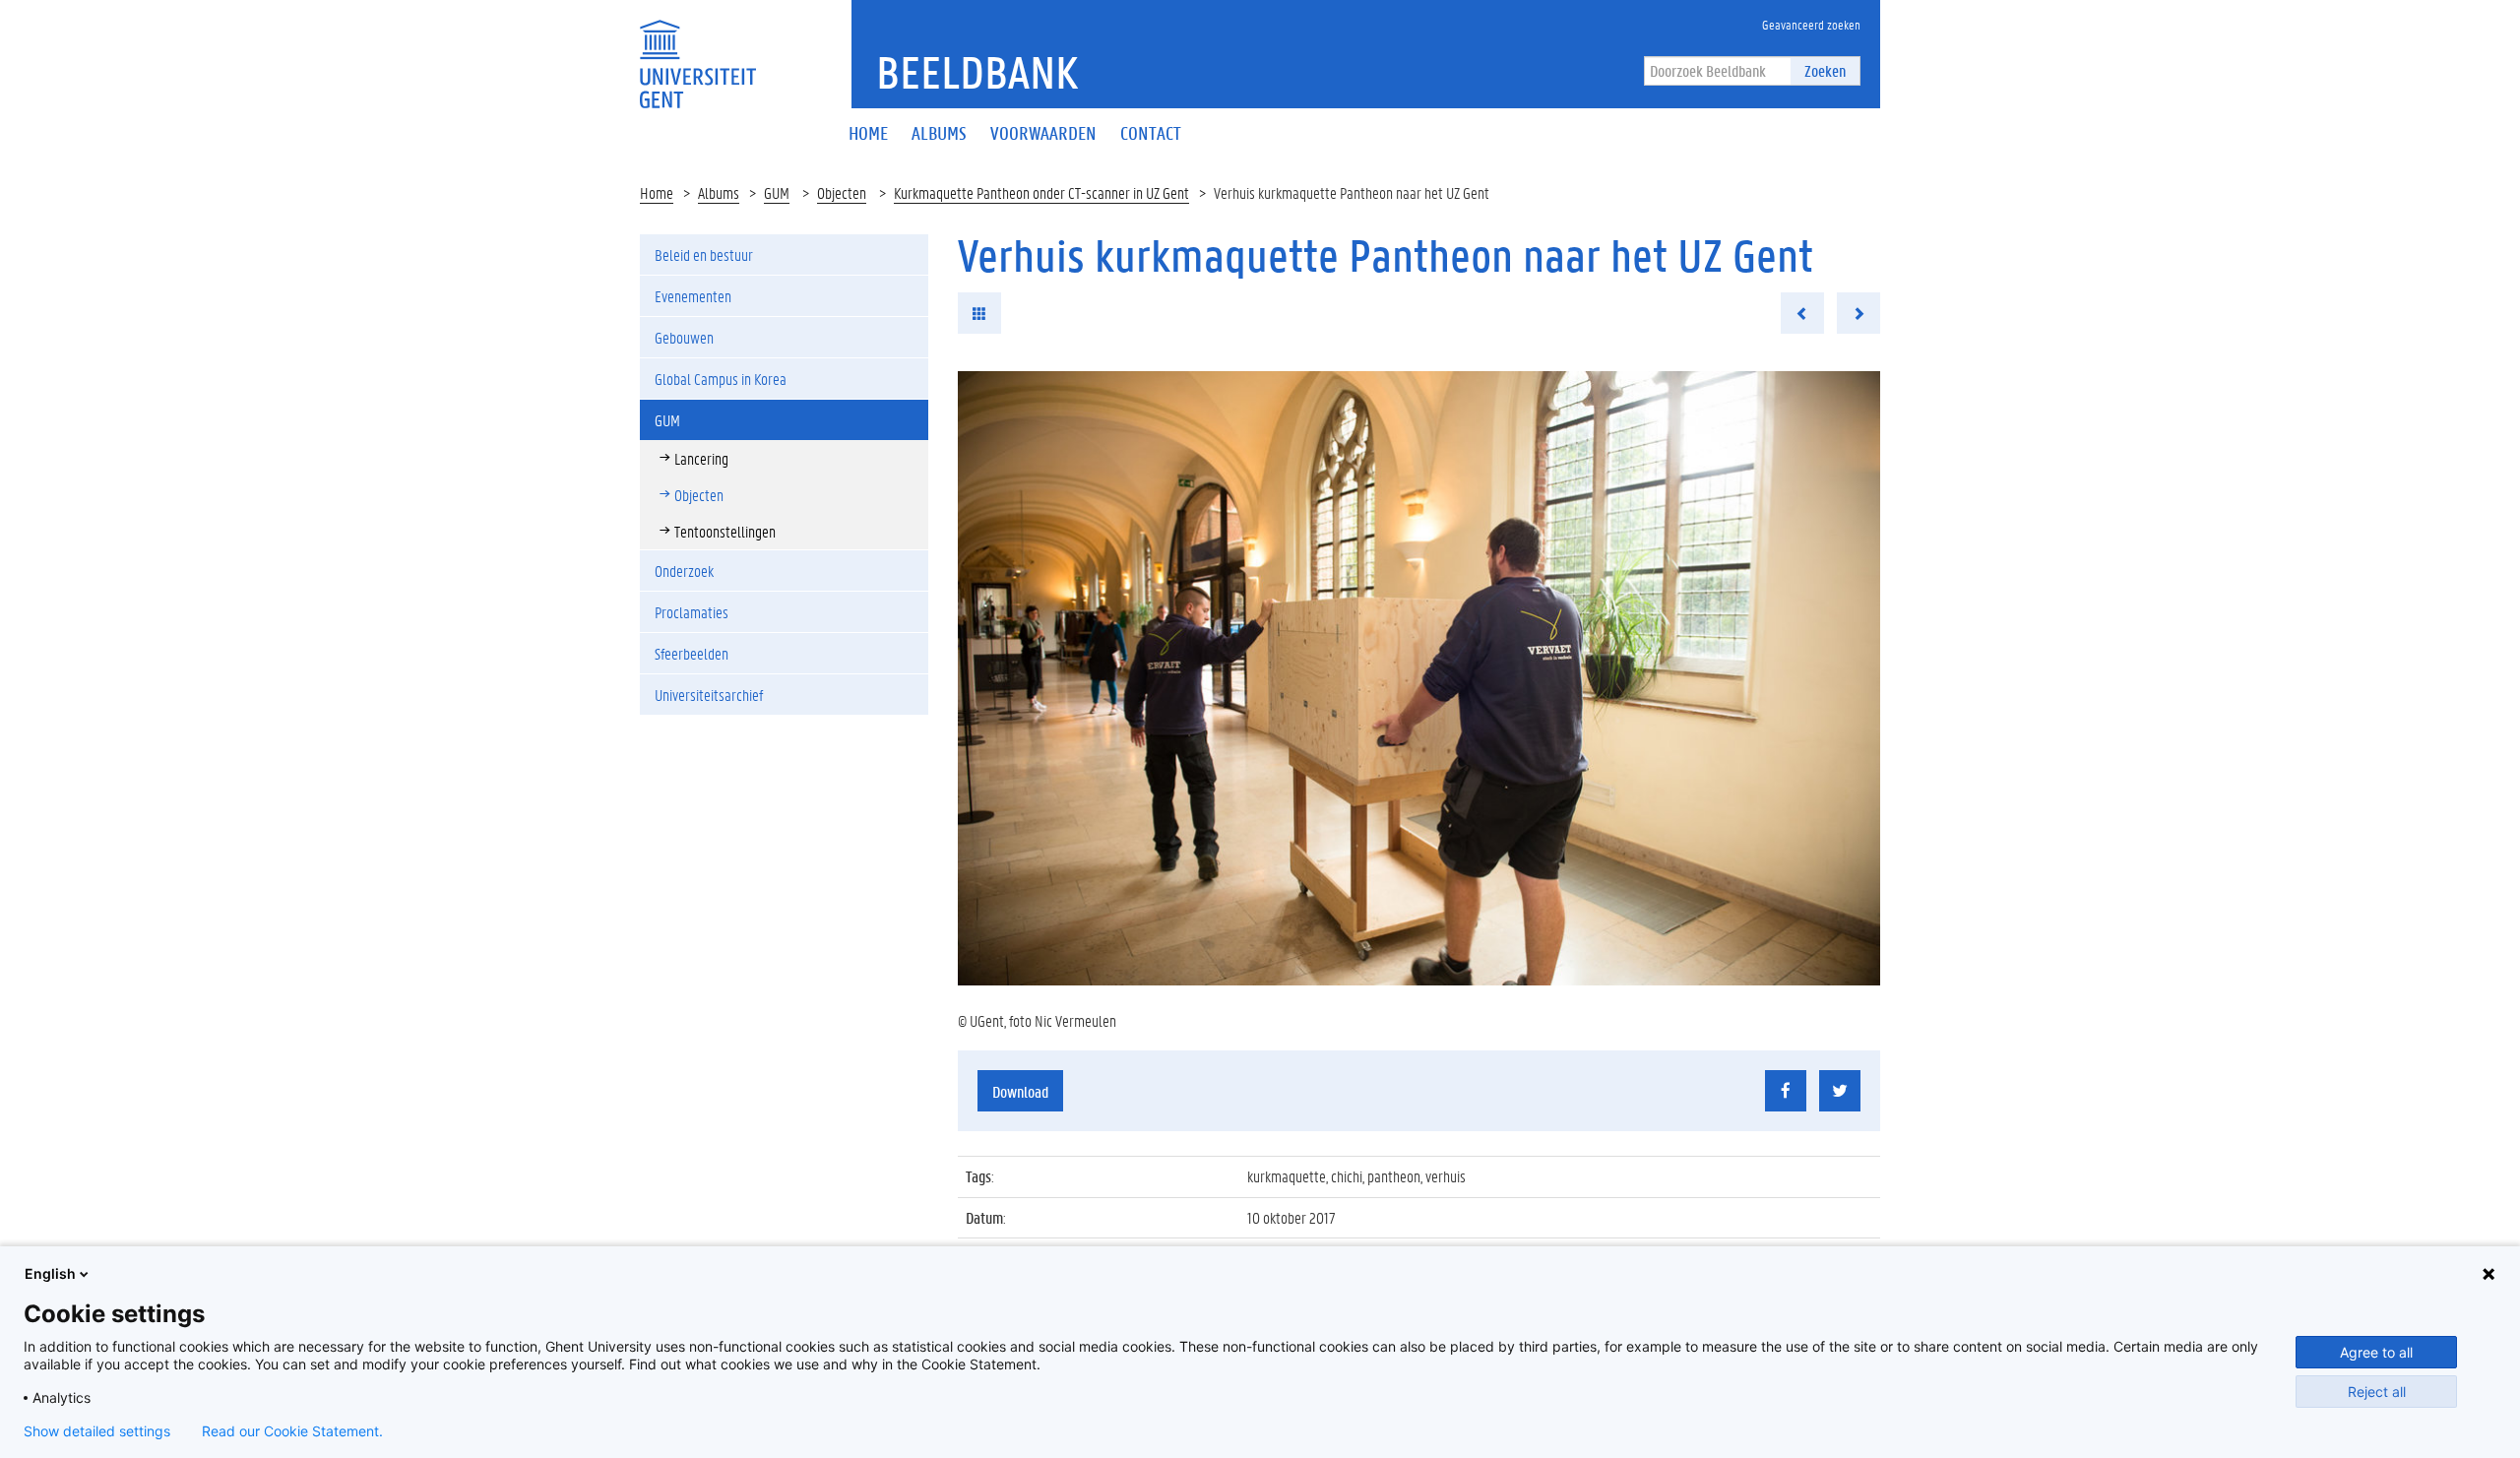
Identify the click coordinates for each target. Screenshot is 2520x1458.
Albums (719, 192)
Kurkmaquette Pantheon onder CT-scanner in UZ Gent (1041, 192)
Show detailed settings (97, 1431)
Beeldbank (977, 72)
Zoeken (1825, 70)
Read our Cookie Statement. (292, 1431)
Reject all (2377, 1392)
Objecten (842, 192)
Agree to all (2376, 1352)
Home (657, 192)
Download (1020, 1091)
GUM (777, 192)
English (50, 1273)
